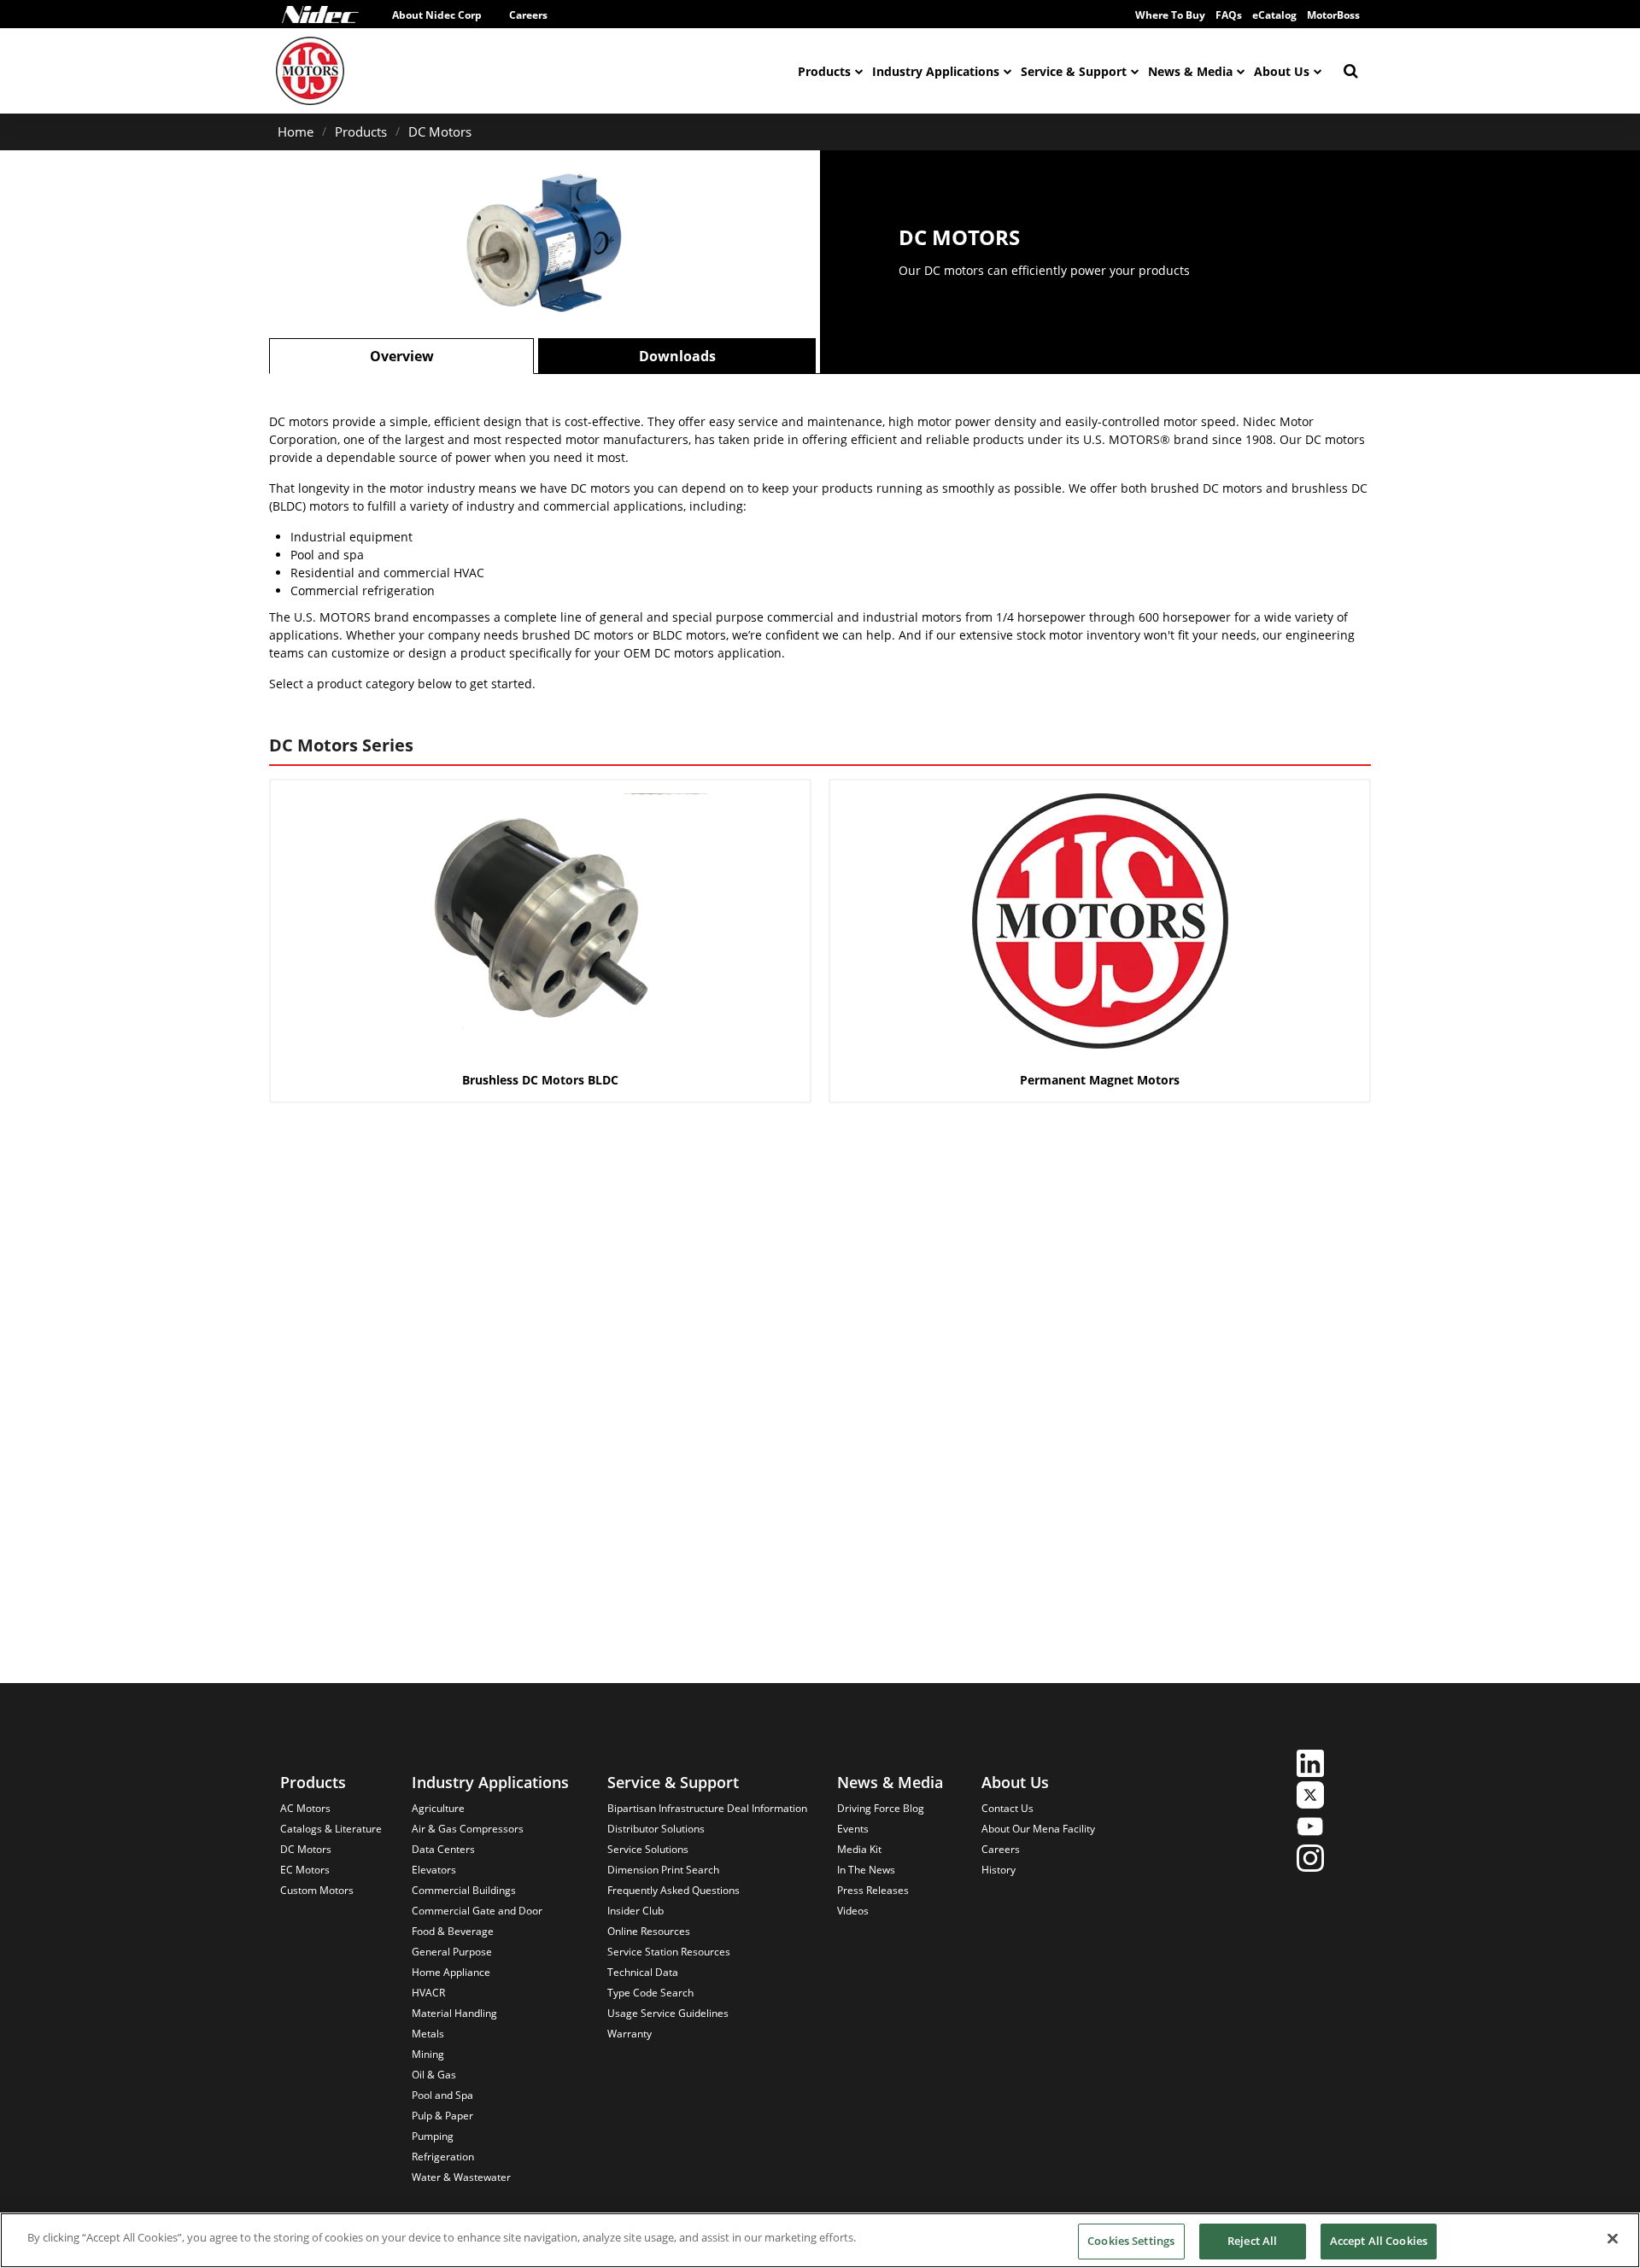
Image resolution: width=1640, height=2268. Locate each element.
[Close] (1613, 2238)
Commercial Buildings (464, 1890)
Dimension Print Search (663, 1870)
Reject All (1252, 2241)
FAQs (1229, 15)
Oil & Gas (434, 2075)
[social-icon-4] (1310, 1860)
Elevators (434, 1870)
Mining (428, 2054)
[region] (820, 2240)
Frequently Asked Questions (674, 1890)
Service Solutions (648, 1849)
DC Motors (440, 132)
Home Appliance (451, 1972)
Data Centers (443, 1849)
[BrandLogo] (310, 71)
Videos (853, 1911)
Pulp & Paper (442, 2116)
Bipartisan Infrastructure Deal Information (707, 1808)
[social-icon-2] (1310, 1797)
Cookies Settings (1131, 2241)
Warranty (630, 2034)
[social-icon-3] (1310, 1829)
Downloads (677, 356)
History (999, 1870)
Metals (428, 2034)
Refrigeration (443, 2157)
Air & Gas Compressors (468, 1829)
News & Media (1190, 71)
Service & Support (1074, 71)
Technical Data (643, 1972)
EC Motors (305, 1870)
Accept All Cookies (1379, 2241)
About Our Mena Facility (1038, 1829)
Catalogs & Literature (331, 1829)
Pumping (433, 2136)
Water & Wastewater (461, 2177)
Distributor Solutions (656, 1829)
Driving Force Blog (881, 1808)
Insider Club (635, 1911)
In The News (866, 1870)
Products (824, 71)
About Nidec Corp (437, 15)
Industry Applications (936, 71)
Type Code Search (650, 1993)
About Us (1282, 71)
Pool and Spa (442, 2095)
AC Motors (305, 1808)
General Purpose (452, 1952)
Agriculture (438, 1808)
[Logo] (320, 15)
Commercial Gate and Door (477, 1911)
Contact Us (1007, 1808)
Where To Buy (1170, 15)
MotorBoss (1333, 15)
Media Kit (859, 1849)
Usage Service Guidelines (668, 2013)
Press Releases (873, 1890)
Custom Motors (317, 1890)
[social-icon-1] (1310, 1765)
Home (296, 132)
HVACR (428, 1993)
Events (853, 1829)
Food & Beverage (453, 1931)
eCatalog (1274, 15)
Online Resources (649, 1931)
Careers (528, 15)
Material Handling (454, 2013)
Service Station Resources (669, 1952)
